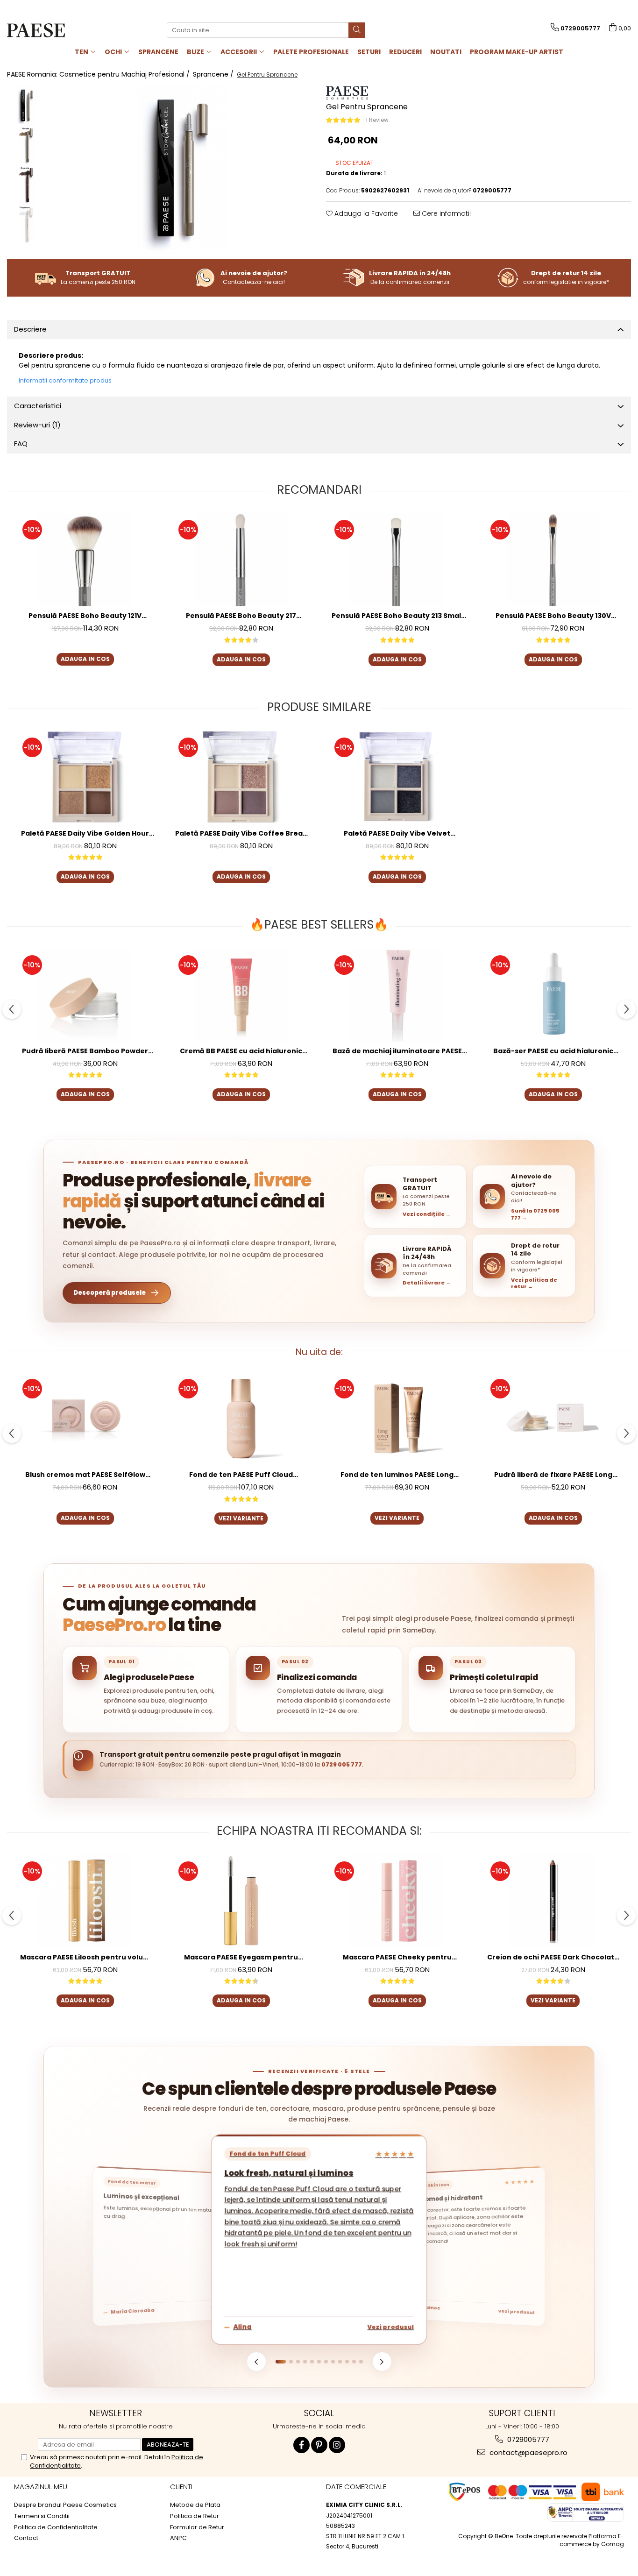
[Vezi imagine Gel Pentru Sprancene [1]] (27, 145)
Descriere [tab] (30, 329)
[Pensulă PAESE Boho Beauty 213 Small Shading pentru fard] (397, 560)
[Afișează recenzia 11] (354, 2362)
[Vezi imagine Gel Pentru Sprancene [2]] (27, 185)
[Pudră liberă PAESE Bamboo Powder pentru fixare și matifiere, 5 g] (85, 995)
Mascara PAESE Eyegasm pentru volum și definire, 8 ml (241, 1957)
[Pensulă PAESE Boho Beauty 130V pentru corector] (553, 560)
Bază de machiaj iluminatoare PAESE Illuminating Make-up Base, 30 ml (397, 1051)
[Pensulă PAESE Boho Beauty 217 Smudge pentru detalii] (241, 560)
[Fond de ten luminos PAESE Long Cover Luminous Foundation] (397, 1419)
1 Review (377, 120)
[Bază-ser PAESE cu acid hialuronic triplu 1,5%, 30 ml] (553, 995)
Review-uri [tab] (37, 425)
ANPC (178, 2538)
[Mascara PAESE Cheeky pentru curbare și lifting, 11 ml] (397, 1901)
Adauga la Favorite (365, 213)
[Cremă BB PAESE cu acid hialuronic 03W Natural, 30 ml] (241, 995)
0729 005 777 (342, 1764)
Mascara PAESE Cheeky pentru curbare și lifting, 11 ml (397, 1957)
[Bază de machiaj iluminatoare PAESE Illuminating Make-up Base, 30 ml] (397, 995)
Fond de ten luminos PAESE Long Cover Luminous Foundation (397, 1475)
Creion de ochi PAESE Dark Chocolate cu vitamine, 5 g (553, 1957)
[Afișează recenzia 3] (298, 2362)
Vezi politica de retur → (534, 1283)
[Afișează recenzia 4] (305, 2362)
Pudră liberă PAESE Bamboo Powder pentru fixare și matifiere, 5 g (85, 1051)
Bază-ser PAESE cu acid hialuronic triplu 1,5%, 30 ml (553, 1051)
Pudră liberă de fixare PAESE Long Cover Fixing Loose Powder (553, 1475)
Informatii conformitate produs (65, 380)
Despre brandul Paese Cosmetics (65, 2505)
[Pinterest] (319, 2445)
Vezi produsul (391, 2327)
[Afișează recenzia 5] (312, 2362)
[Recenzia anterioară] (256, 2362)
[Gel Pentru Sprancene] (182, 170)
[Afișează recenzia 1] (281, 2362)
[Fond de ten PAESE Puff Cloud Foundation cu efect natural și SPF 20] (241, 1419)
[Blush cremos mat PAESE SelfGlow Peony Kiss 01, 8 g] (85, 1419)
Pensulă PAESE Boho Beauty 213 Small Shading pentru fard (397, 616)
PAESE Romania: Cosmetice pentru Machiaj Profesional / (99, 74)
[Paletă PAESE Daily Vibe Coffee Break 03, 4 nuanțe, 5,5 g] (241, 777)
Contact (26, 2538)
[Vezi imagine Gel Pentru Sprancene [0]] (27, 106)
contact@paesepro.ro (528, 2452)
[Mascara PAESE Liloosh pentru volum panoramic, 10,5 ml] (85, 1901)
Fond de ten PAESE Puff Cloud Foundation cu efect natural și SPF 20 (241, 1475)
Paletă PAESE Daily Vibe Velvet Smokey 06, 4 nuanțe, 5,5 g (397, 834)
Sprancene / (214, 74)
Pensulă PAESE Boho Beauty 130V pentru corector (553, 616)
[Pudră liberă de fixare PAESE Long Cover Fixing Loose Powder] (553, 1419)
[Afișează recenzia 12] (361, 2362)
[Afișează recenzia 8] (333, 2362)
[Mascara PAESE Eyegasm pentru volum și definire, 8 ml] (241, 1901)
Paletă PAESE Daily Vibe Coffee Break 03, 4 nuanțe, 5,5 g (241, 834)
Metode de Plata (195, 2505)
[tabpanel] (182, 170)
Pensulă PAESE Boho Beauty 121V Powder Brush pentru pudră (85, 616)
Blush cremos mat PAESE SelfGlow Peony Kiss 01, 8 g (85, 1475)
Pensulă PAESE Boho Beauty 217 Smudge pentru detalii (241, 616)
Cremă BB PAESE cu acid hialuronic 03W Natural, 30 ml (241, 1051)
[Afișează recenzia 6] (319, 2362)
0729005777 (527, 2439)
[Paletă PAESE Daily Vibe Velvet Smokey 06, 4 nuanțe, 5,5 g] (397, 777)
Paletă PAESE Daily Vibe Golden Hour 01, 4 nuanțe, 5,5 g (85, 834)
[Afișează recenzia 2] (291, 2362)
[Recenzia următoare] (382, 2362)
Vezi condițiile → (427, 1214)
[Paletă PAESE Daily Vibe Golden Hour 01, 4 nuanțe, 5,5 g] (85, 777)
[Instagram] (337, 2445)
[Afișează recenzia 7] (326, 2362)
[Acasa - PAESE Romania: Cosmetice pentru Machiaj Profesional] (54, 30)
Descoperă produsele (110, 1293)
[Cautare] (357, 30)
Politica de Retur (195, 2516)
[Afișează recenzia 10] (347, 2362)
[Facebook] (301, 2445)
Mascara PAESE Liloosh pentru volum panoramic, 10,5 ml (85, 1957)
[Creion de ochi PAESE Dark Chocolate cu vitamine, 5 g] (553, 1901)
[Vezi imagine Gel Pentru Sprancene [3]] (27, 225)
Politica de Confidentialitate (56, 2527)
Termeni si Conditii (42, 2516)
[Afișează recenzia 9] (340, 2362)
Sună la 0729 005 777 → (535, 1214)
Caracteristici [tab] (38, 406)
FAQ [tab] (21, 444)
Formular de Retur (197, 2527)
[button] (415, 1197)
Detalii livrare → (427, 1283)
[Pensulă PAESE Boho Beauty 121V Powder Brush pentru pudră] (85, 560)
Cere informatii (445, 213)
